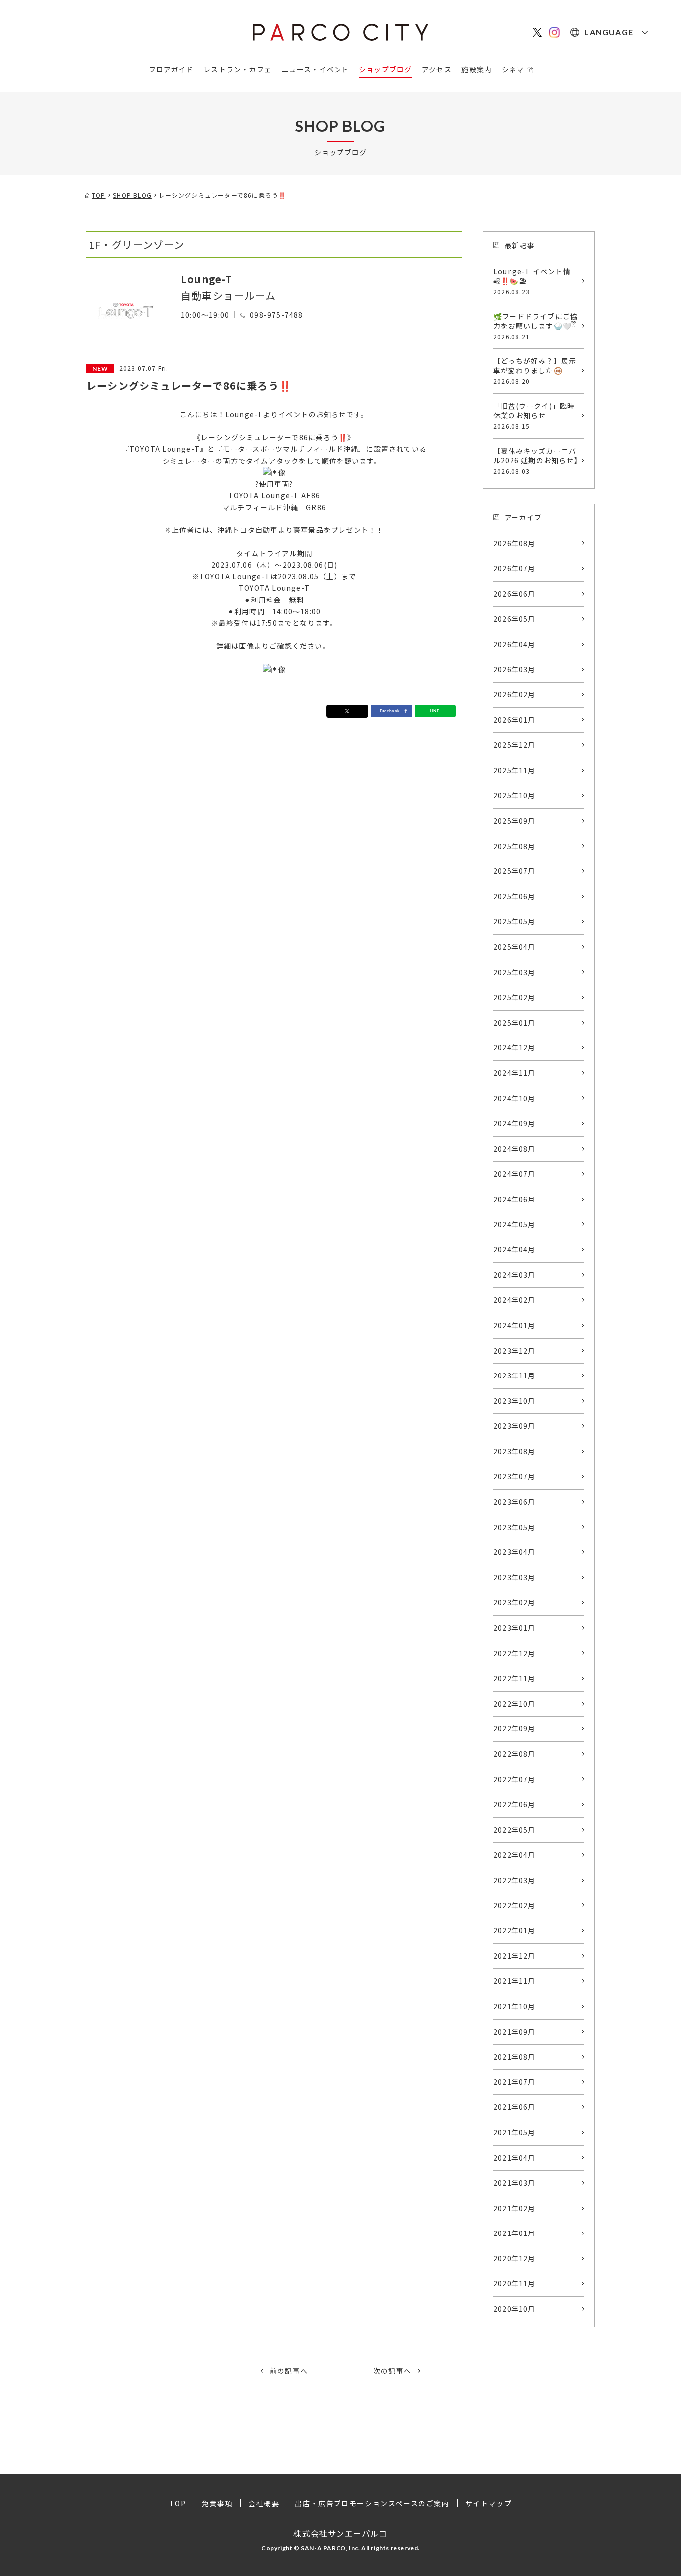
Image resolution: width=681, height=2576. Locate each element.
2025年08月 (514, 846)
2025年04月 (514, 947)
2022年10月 (514, 1704)
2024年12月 (514, 1047)
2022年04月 (514, 1855)
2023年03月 (514, 1577)
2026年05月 (514, 619)
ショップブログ (385, 69)
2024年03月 (514, 1275)
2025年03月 (514, 972)
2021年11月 (514, 1981)
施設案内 (476, 69)
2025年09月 (514, 821)
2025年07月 (514, 871)
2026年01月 (514, 720)
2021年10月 (514, 2006)
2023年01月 (514, 1628)
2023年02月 (514, 1602)
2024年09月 (514, 1123)
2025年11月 (514, 770)
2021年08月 (514, 2057)
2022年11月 (514, 1678)
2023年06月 (514, 1502)
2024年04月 (514, 1249)
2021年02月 (514, 2208)
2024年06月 (514, 1199)
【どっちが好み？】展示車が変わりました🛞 (535, 371)
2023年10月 (514, 1401)
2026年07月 (514, 568)
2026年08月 (514, 543)
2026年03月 (514, 669)
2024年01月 (514, 1325)
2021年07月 (514, 2082)
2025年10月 (514, 795)
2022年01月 (514, 1930)
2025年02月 (514, 997)
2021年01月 (514, 2233)
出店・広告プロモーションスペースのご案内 (372, 2503)
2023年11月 (514, 1375)
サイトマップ (489, 2503)
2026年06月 (514, 594)
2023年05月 (514, 1527)
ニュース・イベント (316, 69)
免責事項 (217, 2503)
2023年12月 (514, 1351)
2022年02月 (514, 1905)
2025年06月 (514, 896)
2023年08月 (514, 1451)
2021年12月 (514, 1956)
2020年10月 (514, 2309)
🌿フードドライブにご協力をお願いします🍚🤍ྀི (535, 326)
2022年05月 (514, 1830)
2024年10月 (514, 1098)
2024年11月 (514, 1073)
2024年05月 (514, 1224)
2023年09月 (514, 1426)
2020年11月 (514, 2283)
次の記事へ (392, 2371)
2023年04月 (514, 1552)
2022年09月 (514, 1728)
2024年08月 (514, 1149)
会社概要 (264, 2503)
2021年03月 (514, 2183)
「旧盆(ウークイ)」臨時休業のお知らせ (534, 416)
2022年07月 (514, 1779)
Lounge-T (207, 279)
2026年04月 (514, 644)
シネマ (513, 69)
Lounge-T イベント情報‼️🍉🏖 (532, 281)
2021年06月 (514, 2107)
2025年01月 (514, 1023)
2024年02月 (514, 1300)
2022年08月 (514, 1754)
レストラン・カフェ (238, 69)
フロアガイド (171, 69)
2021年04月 (514, 2158)
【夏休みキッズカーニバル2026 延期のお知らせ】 (537, 460)
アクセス (437, 69)
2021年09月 (514, 2032)
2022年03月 (514, 1880)
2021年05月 (514, 2132)
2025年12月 (514, 745)
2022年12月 (514, 1653)
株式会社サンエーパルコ (340, 2533)
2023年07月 (514, 1476)
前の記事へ (289, 2371)
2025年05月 (514, 921)
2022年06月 (514, 1804)
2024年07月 (514, 1174)
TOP (178, 2503)
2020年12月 (514, 2258)
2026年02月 (514, 694)
